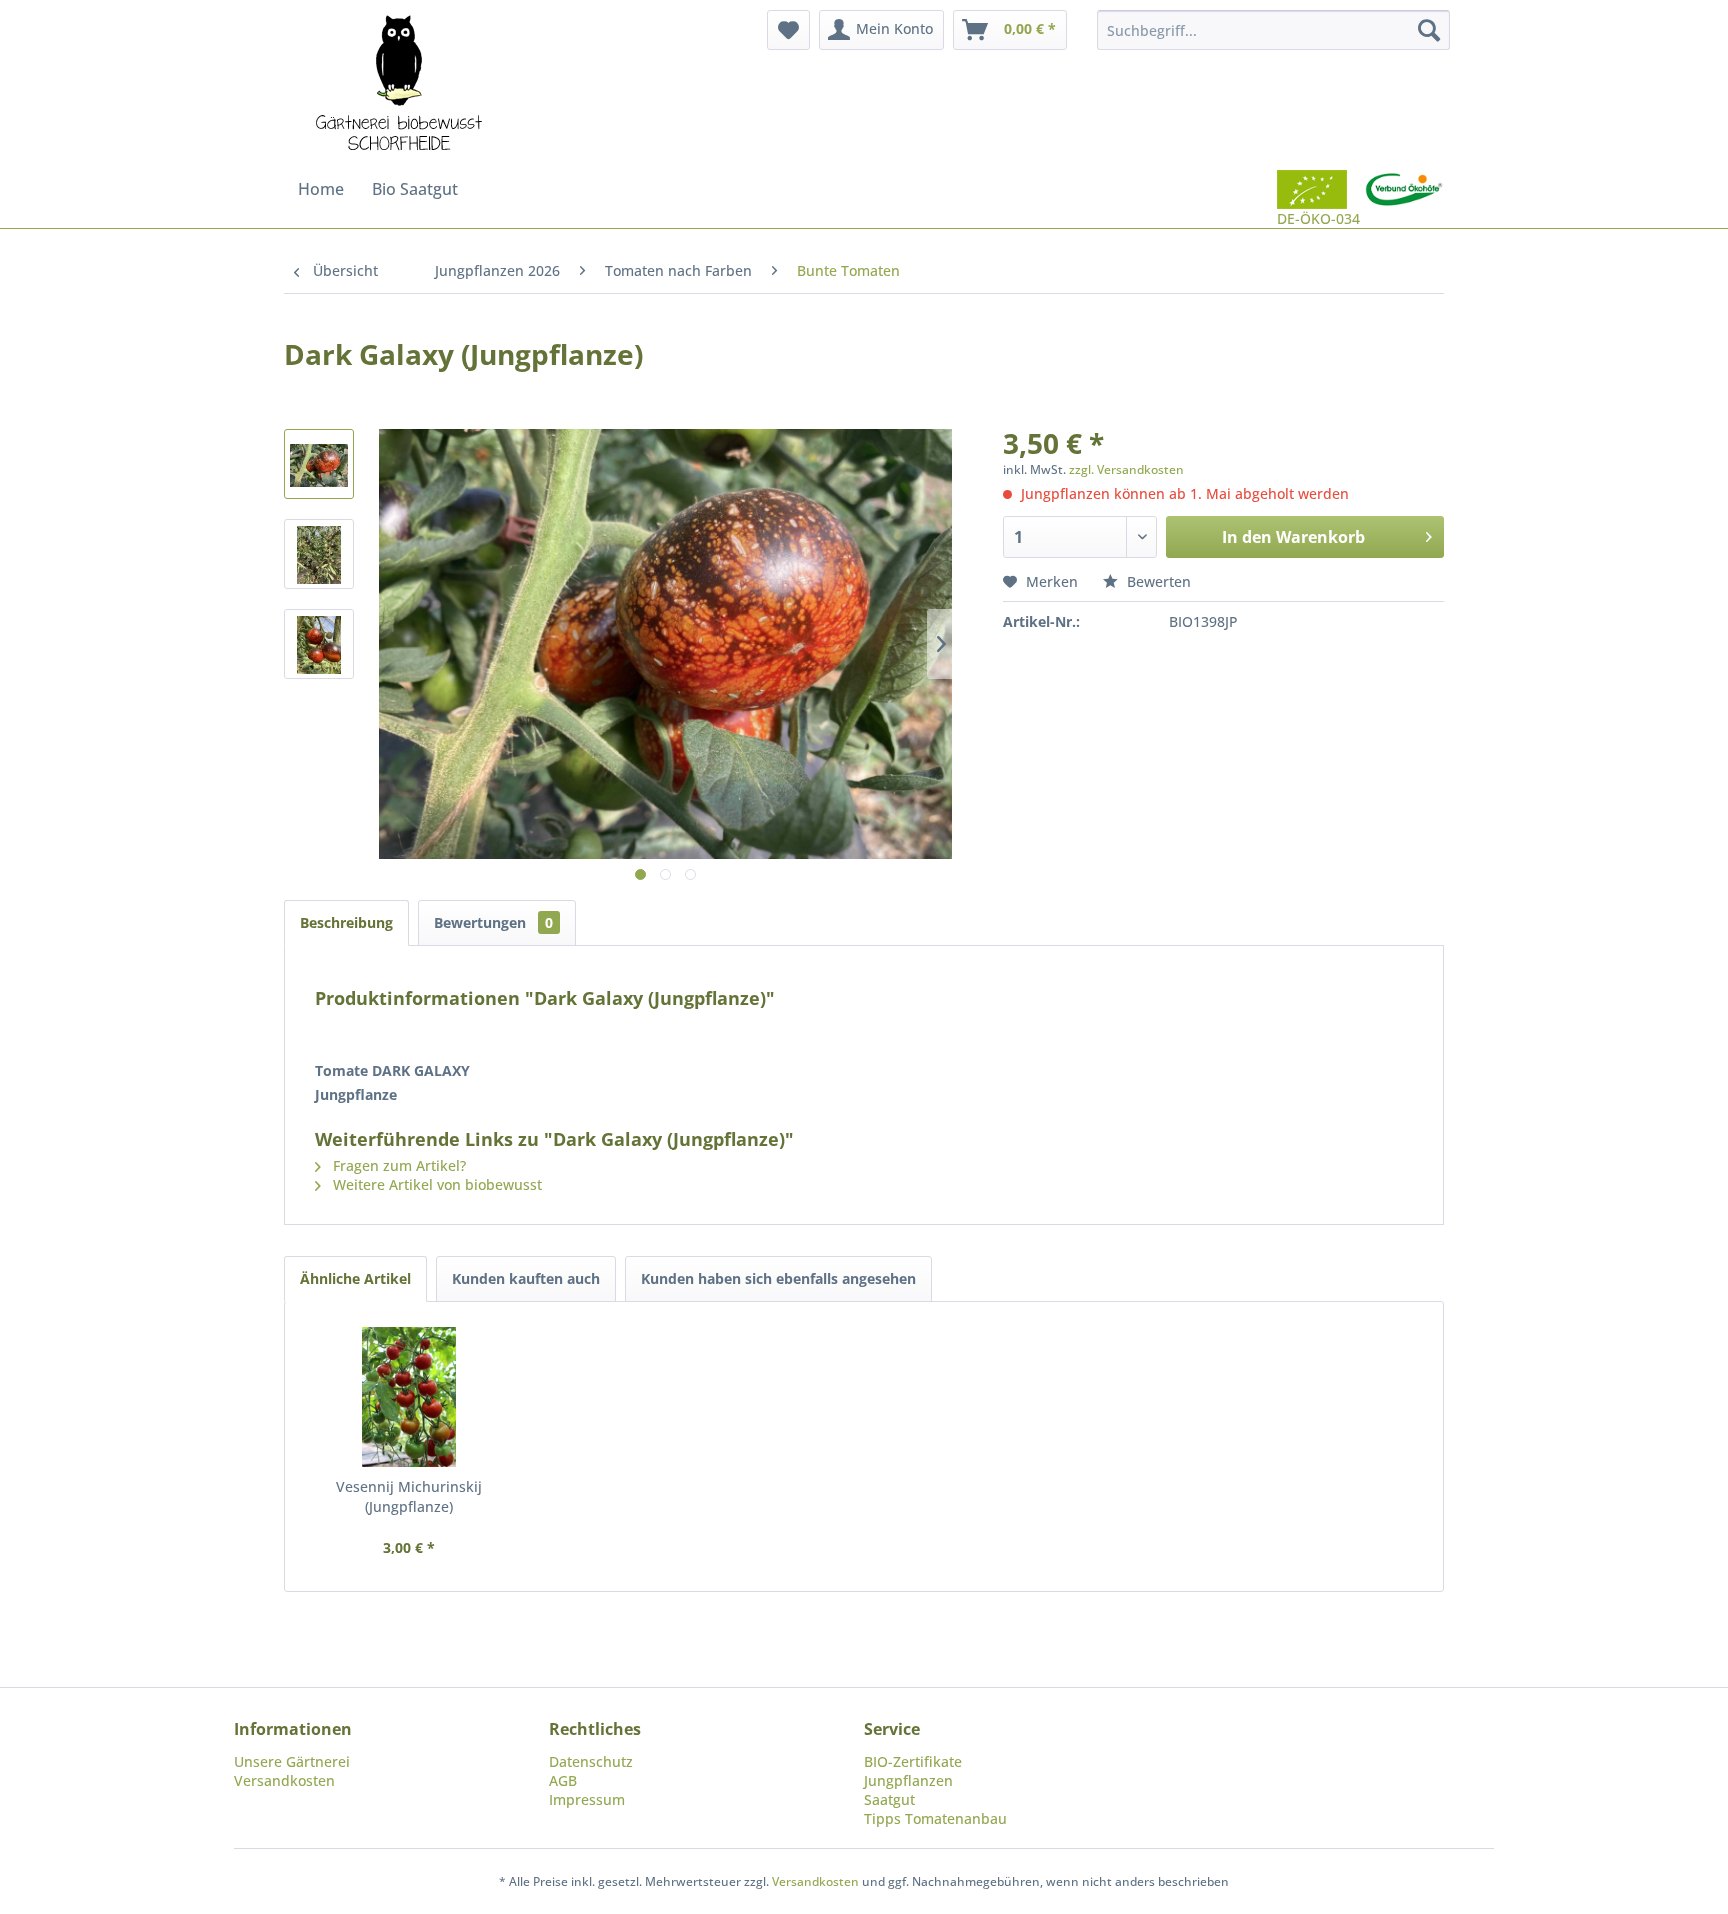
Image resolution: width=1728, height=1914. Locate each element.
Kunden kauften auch (526, 1278)
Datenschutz (591, 1761)
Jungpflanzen (908, 1780)
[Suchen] (1429, 30)
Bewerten (1157, 581)
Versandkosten (284, 1780)
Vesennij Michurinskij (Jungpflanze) (409, 1496)
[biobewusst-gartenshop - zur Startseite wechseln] (399, 85)
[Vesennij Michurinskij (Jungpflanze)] (409, 1397)
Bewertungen (493, 922)
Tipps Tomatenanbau (935, 1818)
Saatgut (889, 1799)
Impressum (587, 1799)
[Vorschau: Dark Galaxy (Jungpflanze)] (319, 464)
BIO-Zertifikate (913, 1761)
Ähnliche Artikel (355, 1278)
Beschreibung (346, 922)
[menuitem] (788, 30)
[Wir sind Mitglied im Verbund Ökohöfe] (1404, 199)
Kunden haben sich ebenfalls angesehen (778, 1278)
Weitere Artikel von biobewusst (435, 1184)
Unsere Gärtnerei (292, 1761)
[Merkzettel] (788, 30)
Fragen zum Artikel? (397, 1165)
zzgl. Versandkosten (1126, 469)
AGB (563, 1780)
